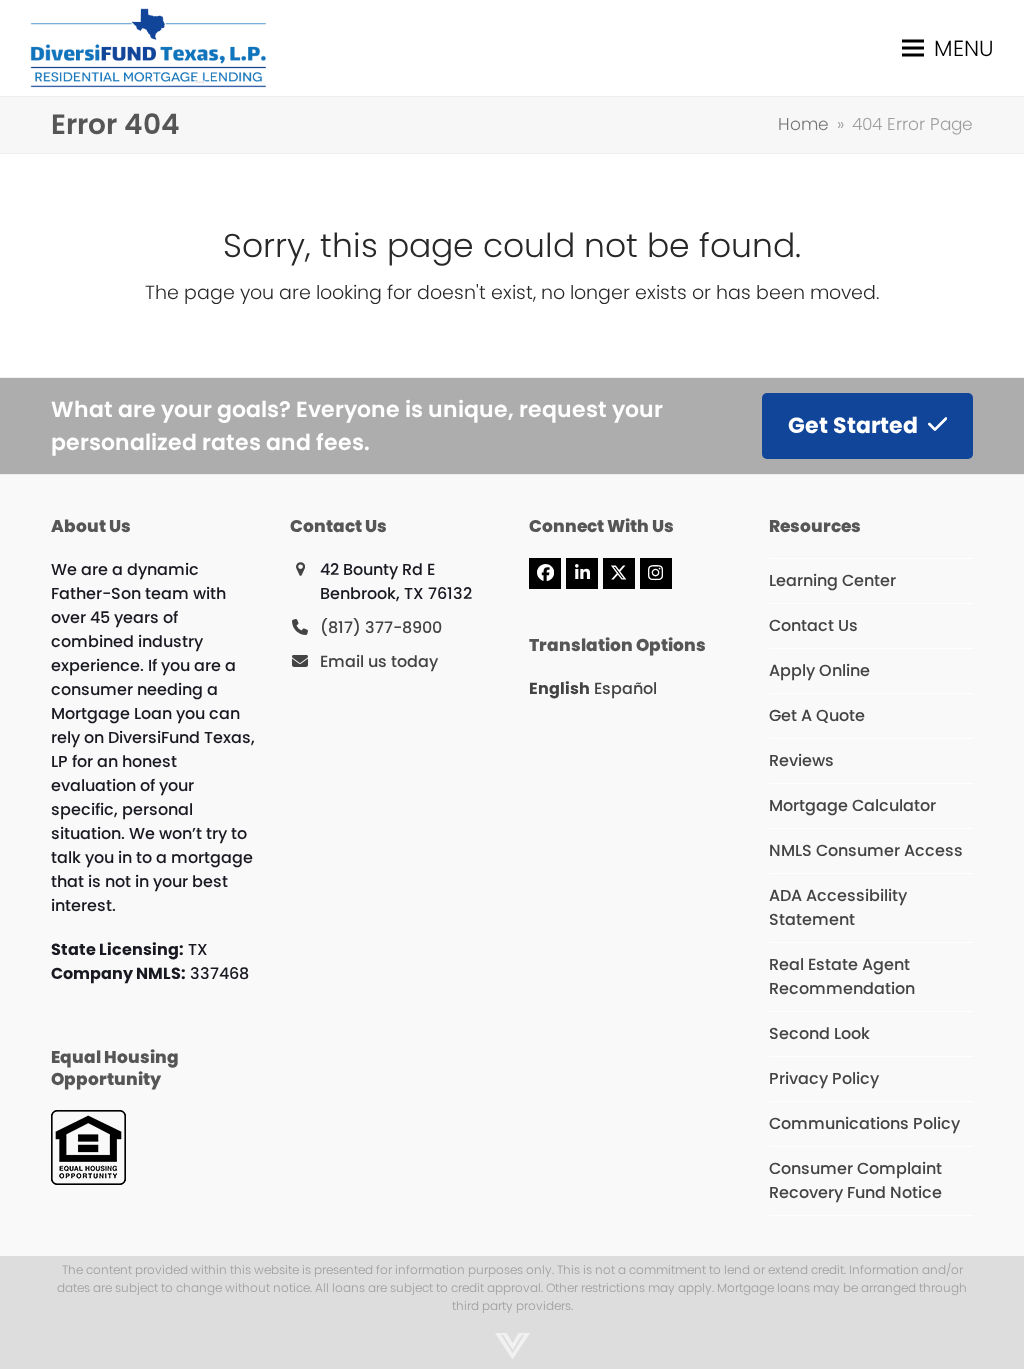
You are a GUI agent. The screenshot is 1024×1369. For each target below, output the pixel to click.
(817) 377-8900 (381, 627)
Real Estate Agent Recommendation (842, 976)
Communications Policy (864, 1123)
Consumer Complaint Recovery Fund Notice (855, 1180)
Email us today (379, 661)
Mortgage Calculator (852, 805)
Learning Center (832, 580)
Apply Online (819, 670)
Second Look (819, 1033)
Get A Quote (817, 715)
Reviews (801, 760)
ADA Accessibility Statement (838, 907)
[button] (948, 48)
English (559, 688)
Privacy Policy (824, 1078)
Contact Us (813, 625)
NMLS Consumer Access (866, 850)
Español (625, 688)
